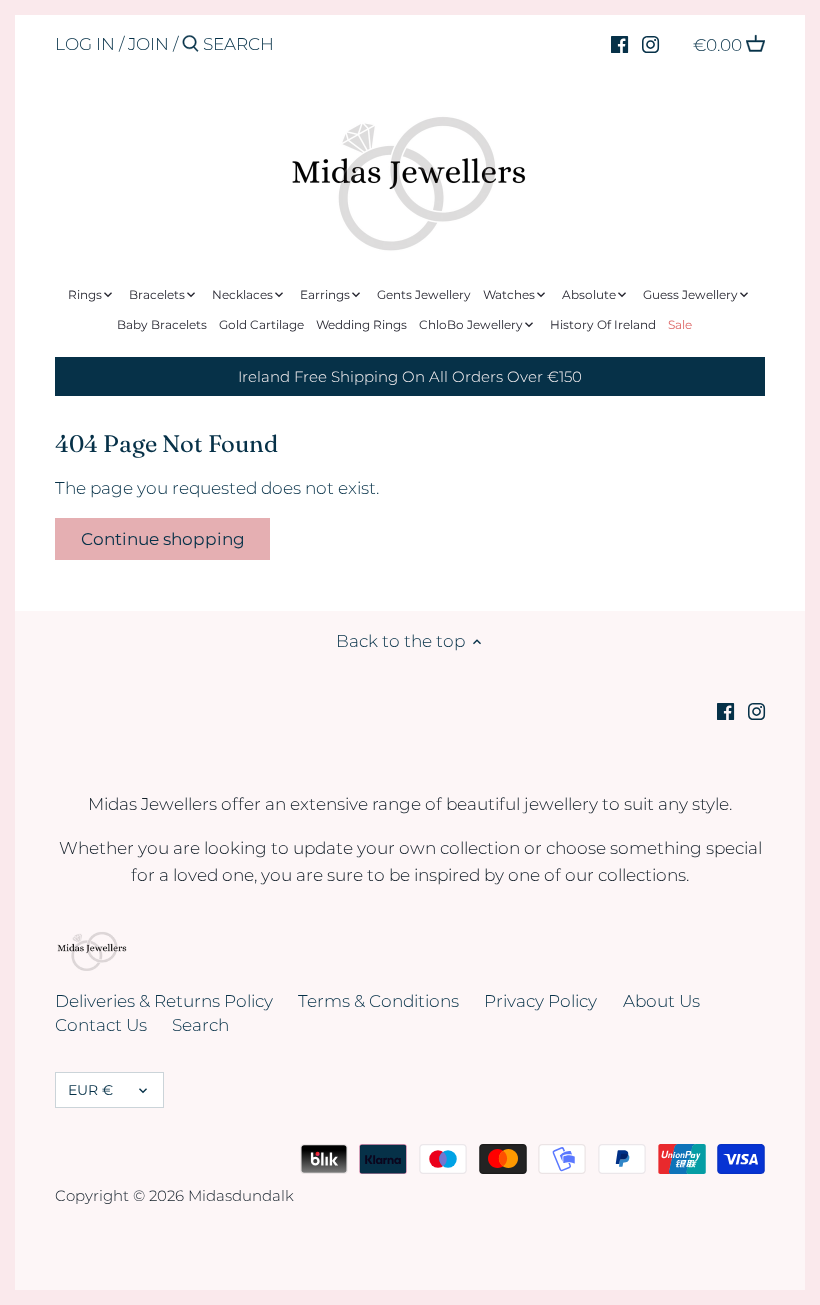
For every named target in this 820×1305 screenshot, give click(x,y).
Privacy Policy (540, 1001)
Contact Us (101, 1025)
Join (148, 44)
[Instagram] (650, 43)
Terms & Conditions (378, 1001)
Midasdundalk (241, 1195)
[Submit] (190, 45)
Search (200, 1025)
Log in (85, 44)
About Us (661, 1001)
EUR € (90, 1090)
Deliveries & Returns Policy (164, 1001)
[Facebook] (619, 43)
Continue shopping (163, 539)
